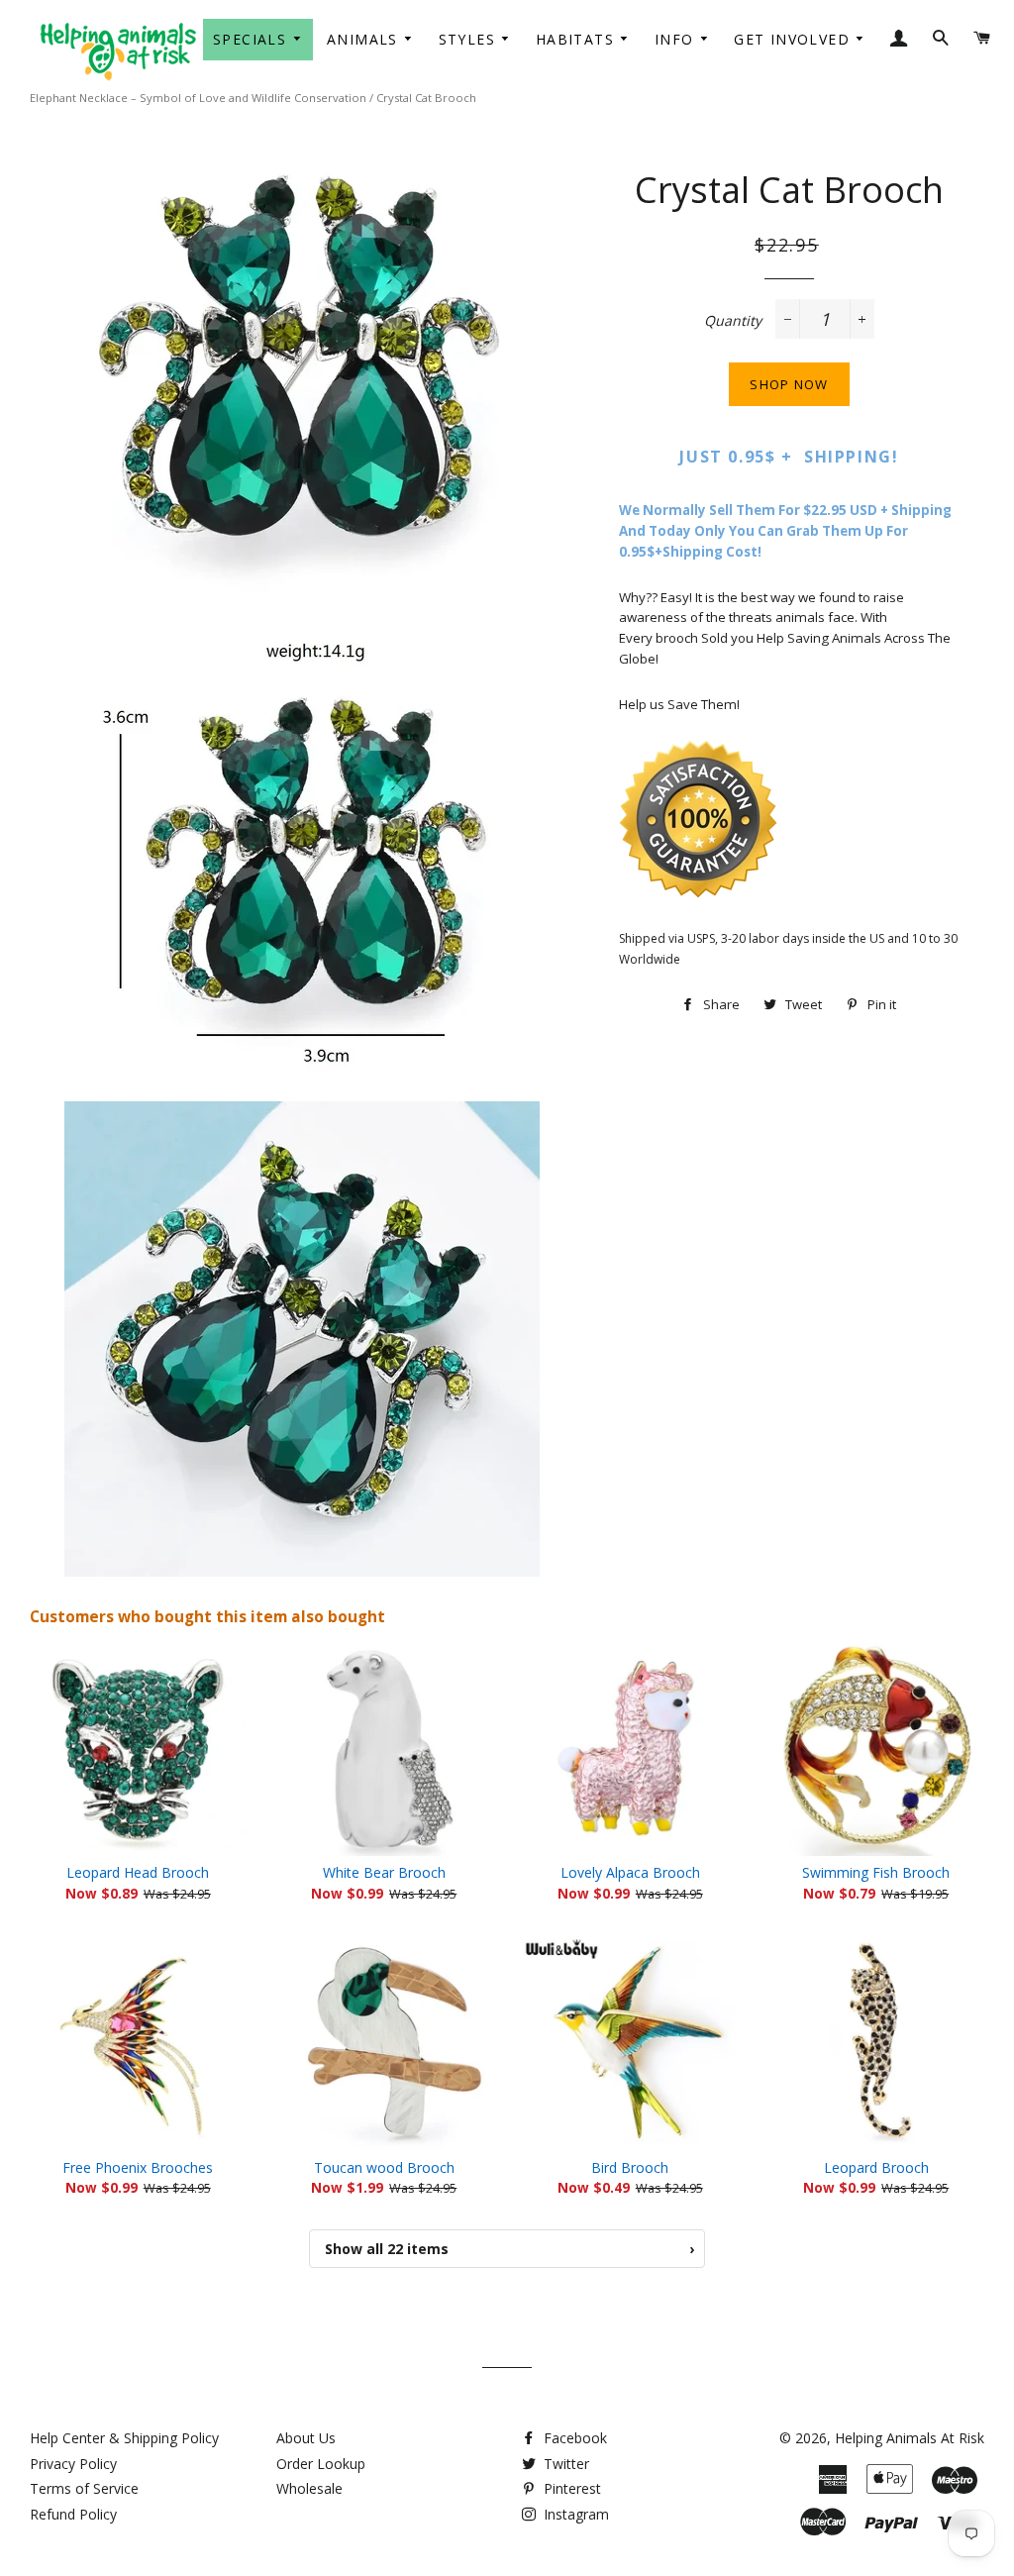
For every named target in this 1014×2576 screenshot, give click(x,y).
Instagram (574, 2514)
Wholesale (309, 2488)
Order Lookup (321, 2464)
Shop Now (789, 384)
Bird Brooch (630, 2167)
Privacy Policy (73, 2464)
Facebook (573, 2438)
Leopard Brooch (876, 2167)
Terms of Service (84, 2488)
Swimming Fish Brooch (876, 1872)
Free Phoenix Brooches (138, 2167)
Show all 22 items (509, 2249)
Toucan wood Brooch (384, 2167)
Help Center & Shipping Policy (124, 2438)
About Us (306, 2438)
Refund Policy (73, 2514)
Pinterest (570, 2488)
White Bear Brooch (384, 1872)
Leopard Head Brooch (138, 1872)
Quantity (733, 320)
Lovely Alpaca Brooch (630, 1872)
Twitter (564, 2464)
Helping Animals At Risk (910, 2438)
